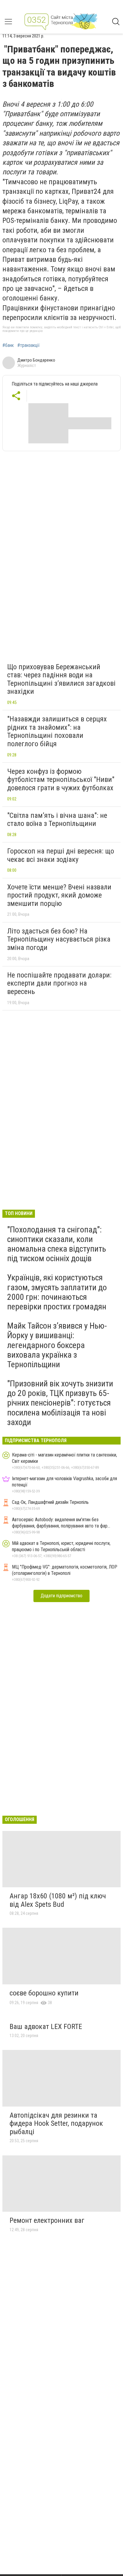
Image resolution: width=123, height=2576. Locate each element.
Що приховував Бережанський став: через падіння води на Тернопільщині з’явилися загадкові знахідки (61, 679)
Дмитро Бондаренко (36, 360)
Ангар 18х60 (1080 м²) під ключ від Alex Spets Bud (58, 1900)
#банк (8, 345)
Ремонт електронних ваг (47, 2220)
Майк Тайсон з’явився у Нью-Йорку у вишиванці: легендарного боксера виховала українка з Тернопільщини (57, 1345)
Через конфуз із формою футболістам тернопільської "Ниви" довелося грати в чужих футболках (61, 780)
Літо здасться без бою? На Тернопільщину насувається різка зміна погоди (59, 939)
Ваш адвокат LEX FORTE (46, 2027)
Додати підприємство (61, 1596)
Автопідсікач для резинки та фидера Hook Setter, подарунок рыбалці (56, 2123)
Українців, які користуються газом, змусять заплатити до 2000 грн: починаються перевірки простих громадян (57, 1292)
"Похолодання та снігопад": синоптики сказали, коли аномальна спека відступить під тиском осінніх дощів (57, 1244)
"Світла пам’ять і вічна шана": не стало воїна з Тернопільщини (57, 820)
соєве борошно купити (44, 1993)
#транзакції (29, 345)
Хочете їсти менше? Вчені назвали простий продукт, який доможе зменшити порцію (59, 895)
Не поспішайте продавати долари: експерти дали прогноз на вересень (59, 983)
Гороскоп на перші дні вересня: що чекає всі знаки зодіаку (61, 855)
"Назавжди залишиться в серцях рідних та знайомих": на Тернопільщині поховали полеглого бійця (57, 731)
